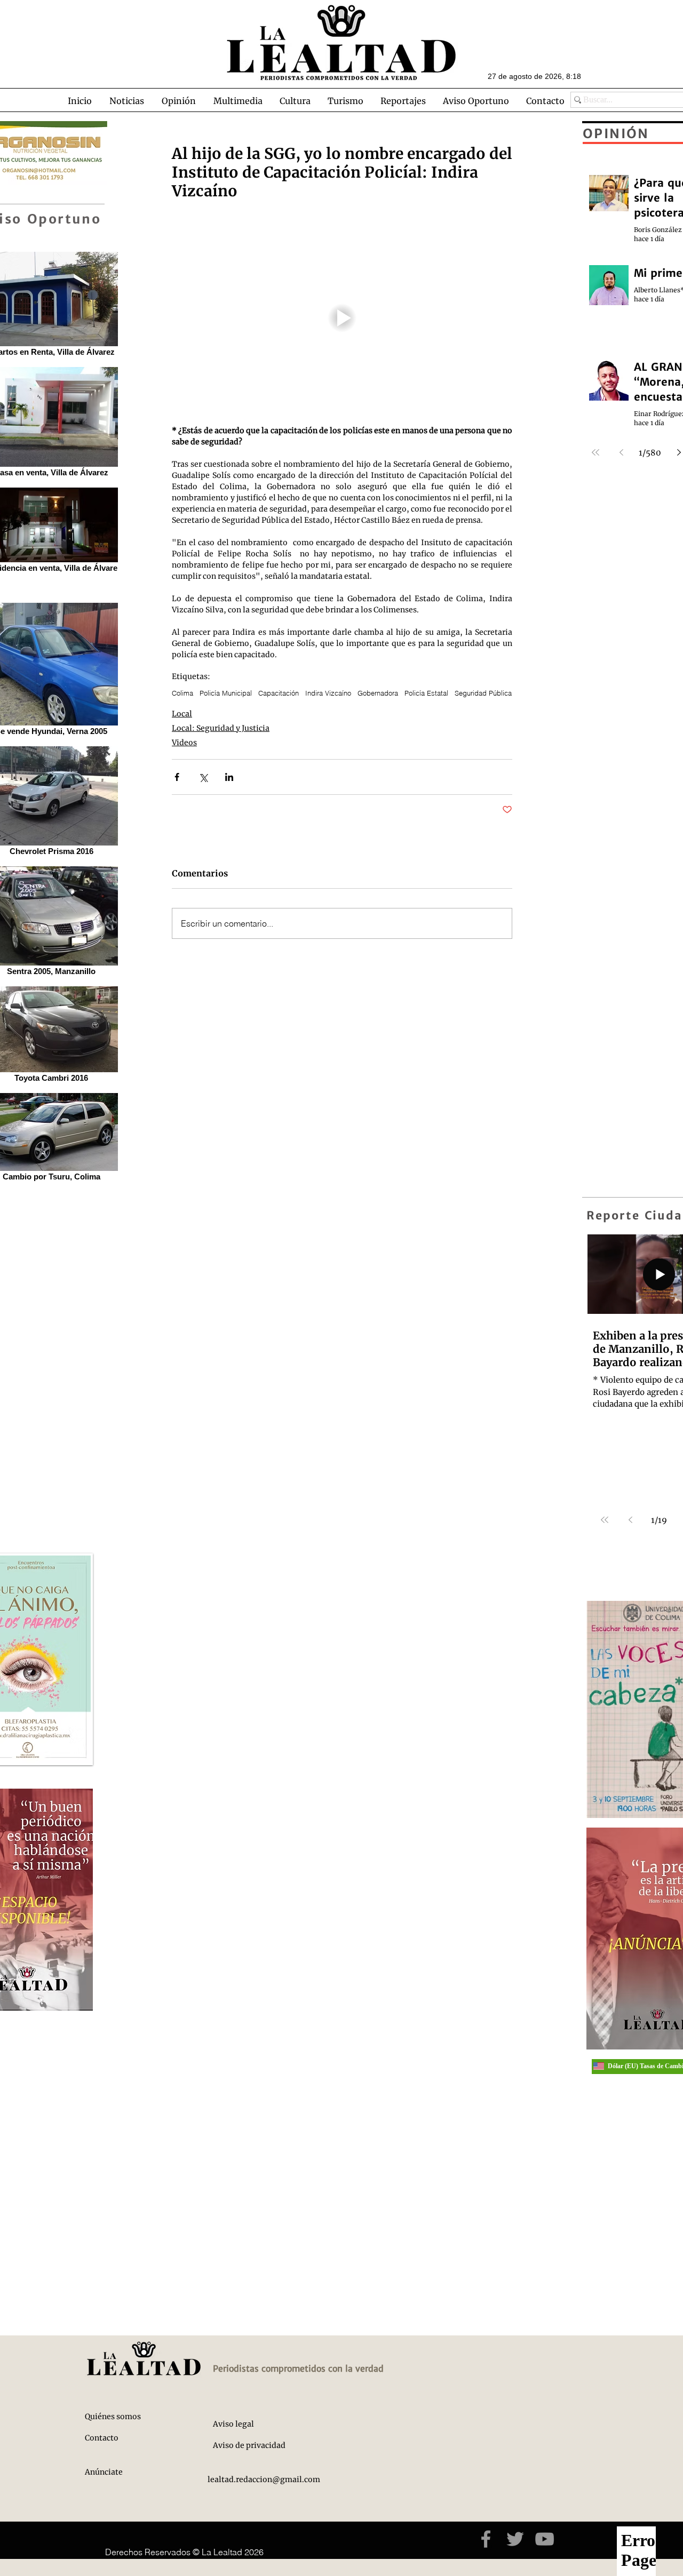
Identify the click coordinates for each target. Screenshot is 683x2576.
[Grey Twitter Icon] (515, 2539)
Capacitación (279, 693)
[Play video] (342, 318)
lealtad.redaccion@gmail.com (264, 2479)
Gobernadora (378, 693)
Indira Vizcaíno (328, 693)
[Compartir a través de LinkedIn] (229, 777)
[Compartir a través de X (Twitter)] (203, 777)
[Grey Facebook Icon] (486, 2539)
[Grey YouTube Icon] (545, 2539)
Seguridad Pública (483, 693)
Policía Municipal (226, 693)
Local (182, 714)
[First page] (605, 1520)
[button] (126, 101)
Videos (184, 743)
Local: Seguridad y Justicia (221, 728)
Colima (182, 693)
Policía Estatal (426, 693)
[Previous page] (630, 1520)
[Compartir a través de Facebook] (177, 777)
